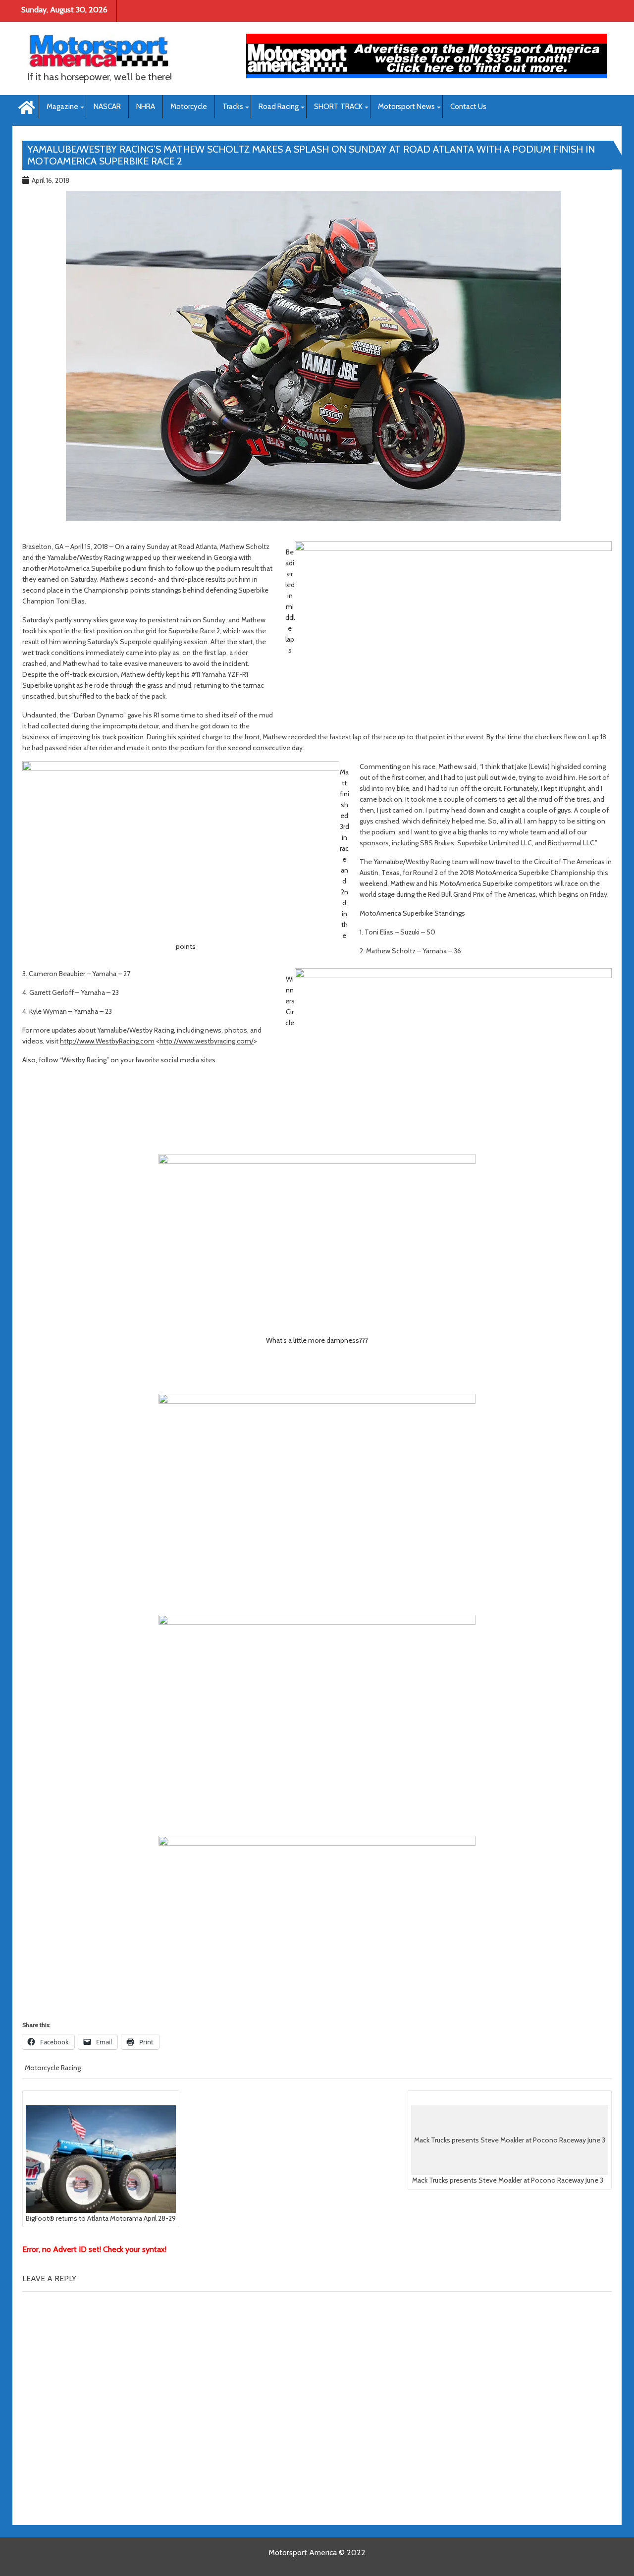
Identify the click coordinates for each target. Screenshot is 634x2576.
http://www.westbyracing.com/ (207, 1041)
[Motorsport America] (26, 106)
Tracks (233, 107)
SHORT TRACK (338, 107)
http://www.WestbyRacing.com (107, 1041)
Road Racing (279, 107)
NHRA (146, 107)
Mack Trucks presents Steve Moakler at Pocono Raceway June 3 (509, 2160)
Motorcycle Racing (53, 2068)
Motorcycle (189, 107)
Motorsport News (406, 107)
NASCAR (107, 107)
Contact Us (468, 107)
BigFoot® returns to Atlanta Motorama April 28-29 (101, 2218)
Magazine (62, 107)
